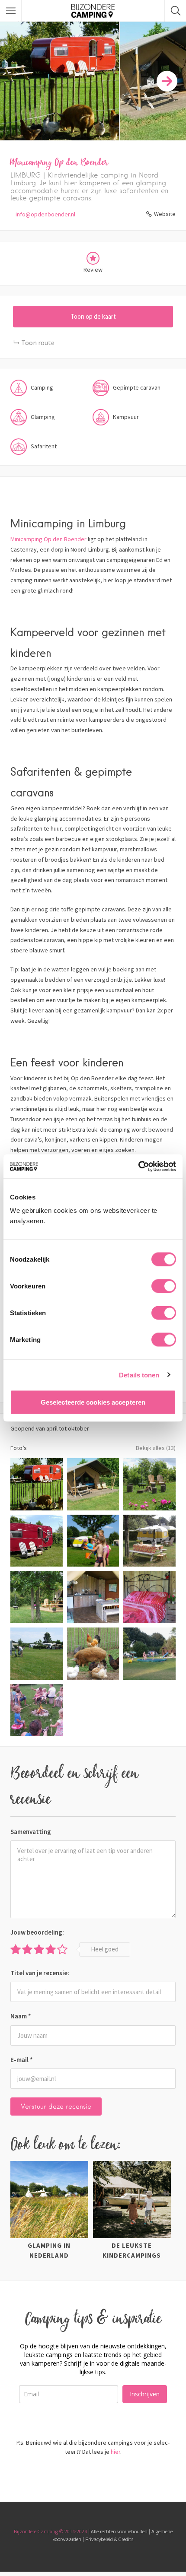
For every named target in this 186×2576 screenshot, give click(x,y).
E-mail (22, 2060)
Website (165, 214)
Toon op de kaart (93, 316)
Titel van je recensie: (40, 1973)
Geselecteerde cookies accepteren (93, 1402)
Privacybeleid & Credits (109, 2539)
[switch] (164, 1286)
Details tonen (139, 1375)
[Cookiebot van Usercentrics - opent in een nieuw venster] (138, 1167)
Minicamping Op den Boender (48, 539)
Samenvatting (31, 1832)
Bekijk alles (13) (156, 1448)
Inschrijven (145, 2394)
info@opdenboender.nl (45, 214)
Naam (21, 2016)
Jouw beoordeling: (37, 1932)
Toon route (38, 343)
